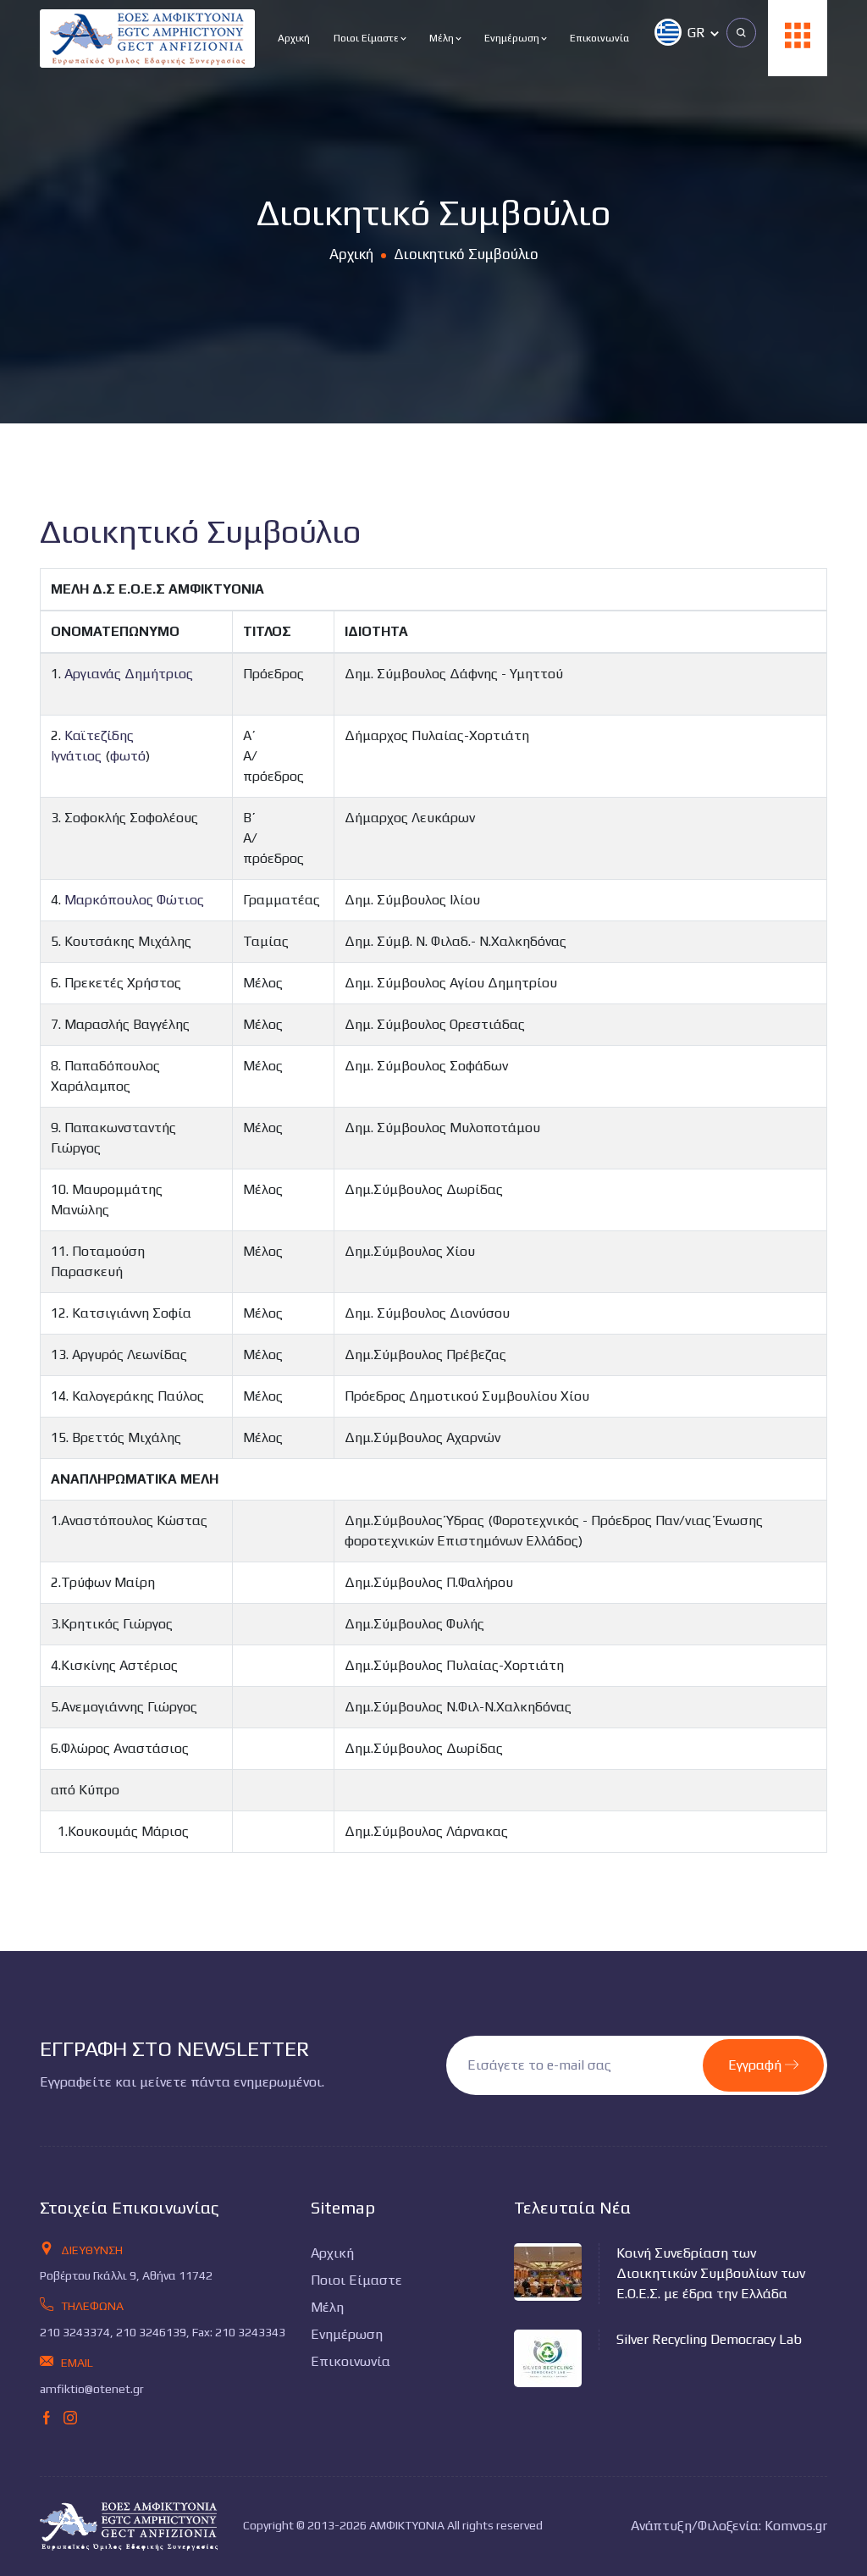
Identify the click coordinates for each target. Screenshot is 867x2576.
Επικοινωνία (599, 38)
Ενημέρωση (513, 38)
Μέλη (443, 38)
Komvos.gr (796, 2526)
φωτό (128, 756)
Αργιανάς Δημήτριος (129, 674)
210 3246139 (151, 2332)
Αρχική (294, 38)
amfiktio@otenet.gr (92, 2389)
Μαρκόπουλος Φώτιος (134, 900)
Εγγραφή (757, 2065)
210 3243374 (75, 2332)
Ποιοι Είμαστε (367, 38)
